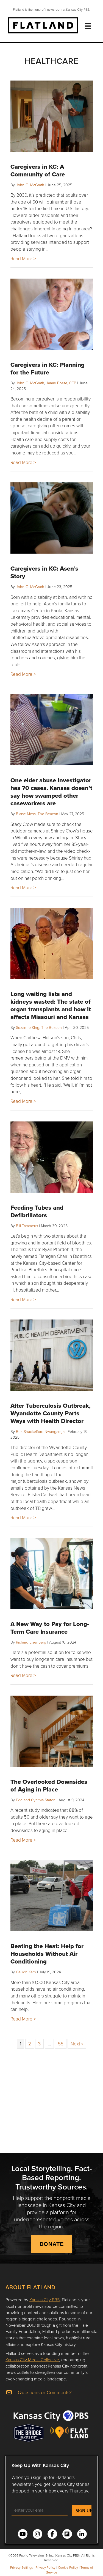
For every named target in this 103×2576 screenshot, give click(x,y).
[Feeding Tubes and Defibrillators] (52, 1157)
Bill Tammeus (27, 1226)
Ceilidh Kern (26, 1972)
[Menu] (88, 26)
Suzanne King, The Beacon (39, 1027)
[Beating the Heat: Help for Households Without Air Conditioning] (52, 1896)
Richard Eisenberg (31, 1642)
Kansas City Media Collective (32, 2360)
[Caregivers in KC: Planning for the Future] (52, 314)
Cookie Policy (68, 2567)
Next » (77, 2044)
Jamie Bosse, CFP (61, 383)
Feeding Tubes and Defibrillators (37, 1211)
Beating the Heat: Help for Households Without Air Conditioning (47, 1954)
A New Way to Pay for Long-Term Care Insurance (50, 1628)
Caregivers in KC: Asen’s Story (44, 572)
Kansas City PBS (44, 2300)
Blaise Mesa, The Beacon (37, 814)
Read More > (23, 258)
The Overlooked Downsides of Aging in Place (49, 1785)
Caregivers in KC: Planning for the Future (48, 368)
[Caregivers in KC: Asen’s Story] (52, 518)
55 (61, 2044)
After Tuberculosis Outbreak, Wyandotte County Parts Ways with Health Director (51, 1413)
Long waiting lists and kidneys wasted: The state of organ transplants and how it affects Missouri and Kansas (51, 1005)
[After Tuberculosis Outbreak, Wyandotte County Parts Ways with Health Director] (52, 1355)
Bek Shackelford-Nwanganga (40, 1431)
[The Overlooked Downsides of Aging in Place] (52, 1731)
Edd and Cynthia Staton (36, 1800)
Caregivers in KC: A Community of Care (38, 170)
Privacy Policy (45, 2567)
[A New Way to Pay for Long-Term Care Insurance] (52, 1573)
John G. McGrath (30, 185)
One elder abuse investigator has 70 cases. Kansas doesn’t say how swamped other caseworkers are (51, 792)
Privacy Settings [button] (22, 2567)
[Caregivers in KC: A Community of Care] (52, 116)
